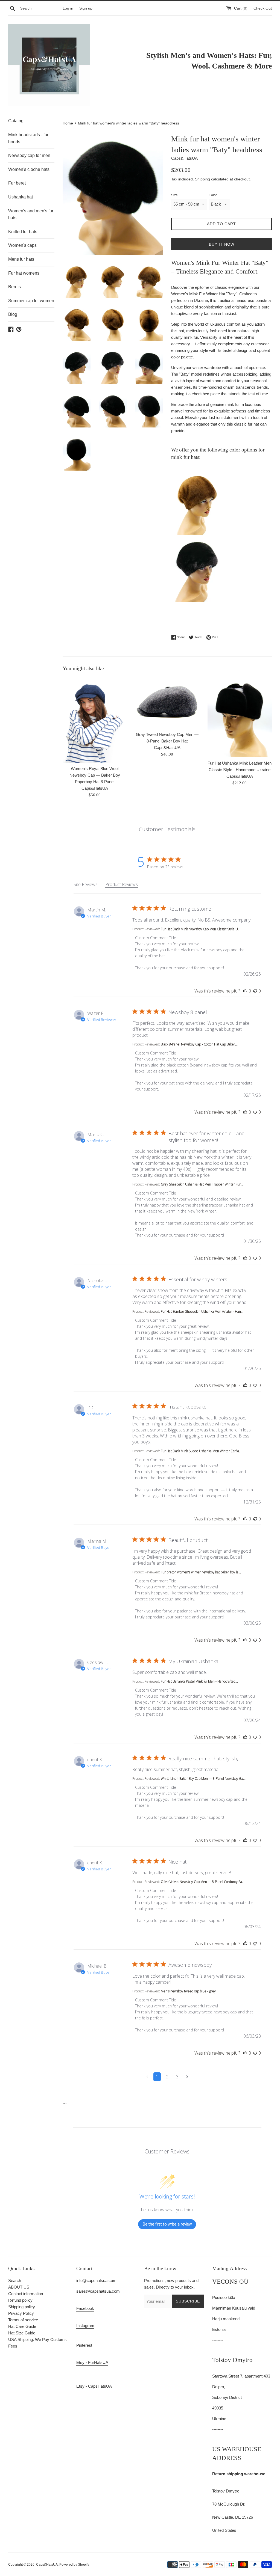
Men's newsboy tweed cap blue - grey (188, 1991)
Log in (68, 8)
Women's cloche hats (29, 169)
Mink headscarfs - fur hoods (28, 138)
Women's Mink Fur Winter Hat (198, 294)
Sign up (86, 8)
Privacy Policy (21, 2313)
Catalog (16, 121)
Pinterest (84, 2345)
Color (213, 195)
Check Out (263, 8)
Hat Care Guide (22, 2326)
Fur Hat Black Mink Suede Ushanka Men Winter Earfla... (201, 1451)
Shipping (202, 179)
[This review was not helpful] (255, 991)
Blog (13, 314)
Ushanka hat (21, 197)
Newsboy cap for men (29, 155)
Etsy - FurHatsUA (92, 2362)
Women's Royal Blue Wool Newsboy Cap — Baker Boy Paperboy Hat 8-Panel (95, 775)
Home (68, 123)
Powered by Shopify (74, 2565)
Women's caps (22, 245)
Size (174, 195)
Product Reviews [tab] (122, 884)
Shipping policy (22, 2307)
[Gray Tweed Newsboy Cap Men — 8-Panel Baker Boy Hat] (167, 703)
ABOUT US (19, 2287)
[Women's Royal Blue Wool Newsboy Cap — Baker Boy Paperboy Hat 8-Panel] (95, 720)
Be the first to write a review (167, 2224)
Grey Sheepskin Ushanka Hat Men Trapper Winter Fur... (202, 1184)
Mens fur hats (21, 259)
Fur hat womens (24, 273)
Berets (14, 287)
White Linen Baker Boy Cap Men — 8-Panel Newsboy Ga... (203, 1779)
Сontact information (26, 2294)
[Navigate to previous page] (147, 2077)
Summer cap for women (31, 301)
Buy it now (222, 244)
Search (15, 2281)
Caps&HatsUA (47, 2565)
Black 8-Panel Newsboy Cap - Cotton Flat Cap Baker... (199, 1044)
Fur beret (17, 183)
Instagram (85, 2326)
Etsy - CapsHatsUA (94, 2386)
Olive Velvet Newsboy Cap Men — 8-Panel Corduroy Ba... (203, 1882)
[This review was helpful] (245, 991)
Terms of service (23, 2320)
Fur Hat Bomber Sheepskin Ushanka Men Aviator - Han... (202, 1311)
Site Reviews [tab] (86, 884)
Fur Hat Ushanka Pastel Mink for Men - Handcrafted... (199, 1681)
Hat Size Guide (22, 2333)
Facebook (85, 2308)
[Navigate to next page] (187, 2077)
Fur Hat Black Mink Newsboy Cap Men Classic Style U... (201, 929)
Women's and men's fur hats (31, 214)
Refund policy (20, 2300)
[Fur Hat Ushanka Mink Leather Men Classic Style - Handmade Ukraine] (240, 717)
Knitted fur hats (23, 232)
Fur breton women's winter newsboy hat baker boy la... (201, 1572)
